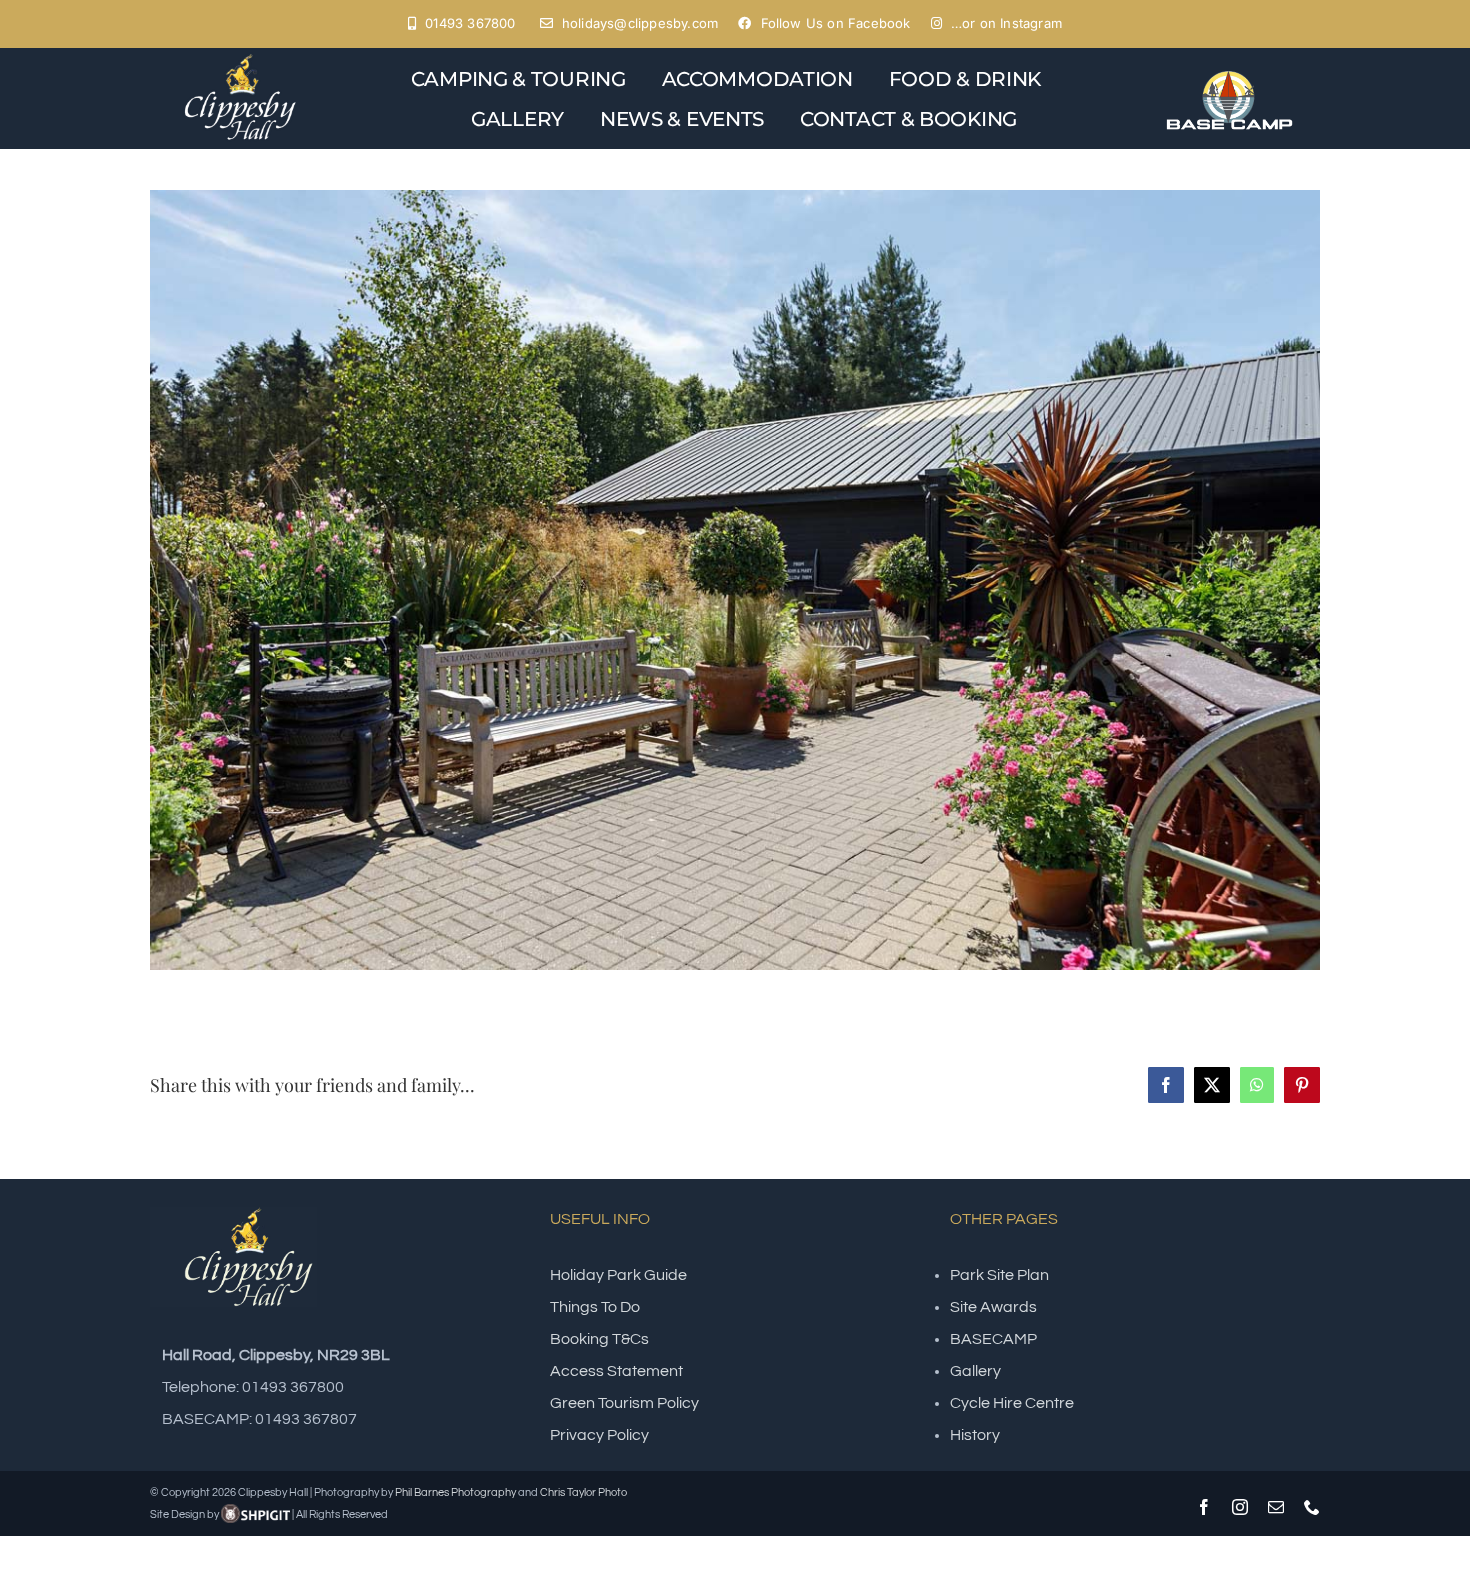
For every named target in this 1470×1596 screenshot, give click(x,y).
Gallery (975, 1371)
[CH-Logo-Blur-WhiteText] (240, 56)
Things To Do (595, 1307)
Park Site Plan (999, 1275)
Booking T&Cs (599, 1339)
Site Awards (993, 1307)
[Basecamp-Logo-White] (1229, 74)
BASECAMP (993, 1339)
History (975, 1435)
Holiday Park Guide (618, 1275)
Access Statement (616, 1371)
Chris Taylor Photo (583, 1492)
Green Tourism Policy (624, 1403)
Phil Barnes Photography (455, 1492)
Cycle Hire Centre (1012, 1403)
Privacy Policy (599, 1435)
